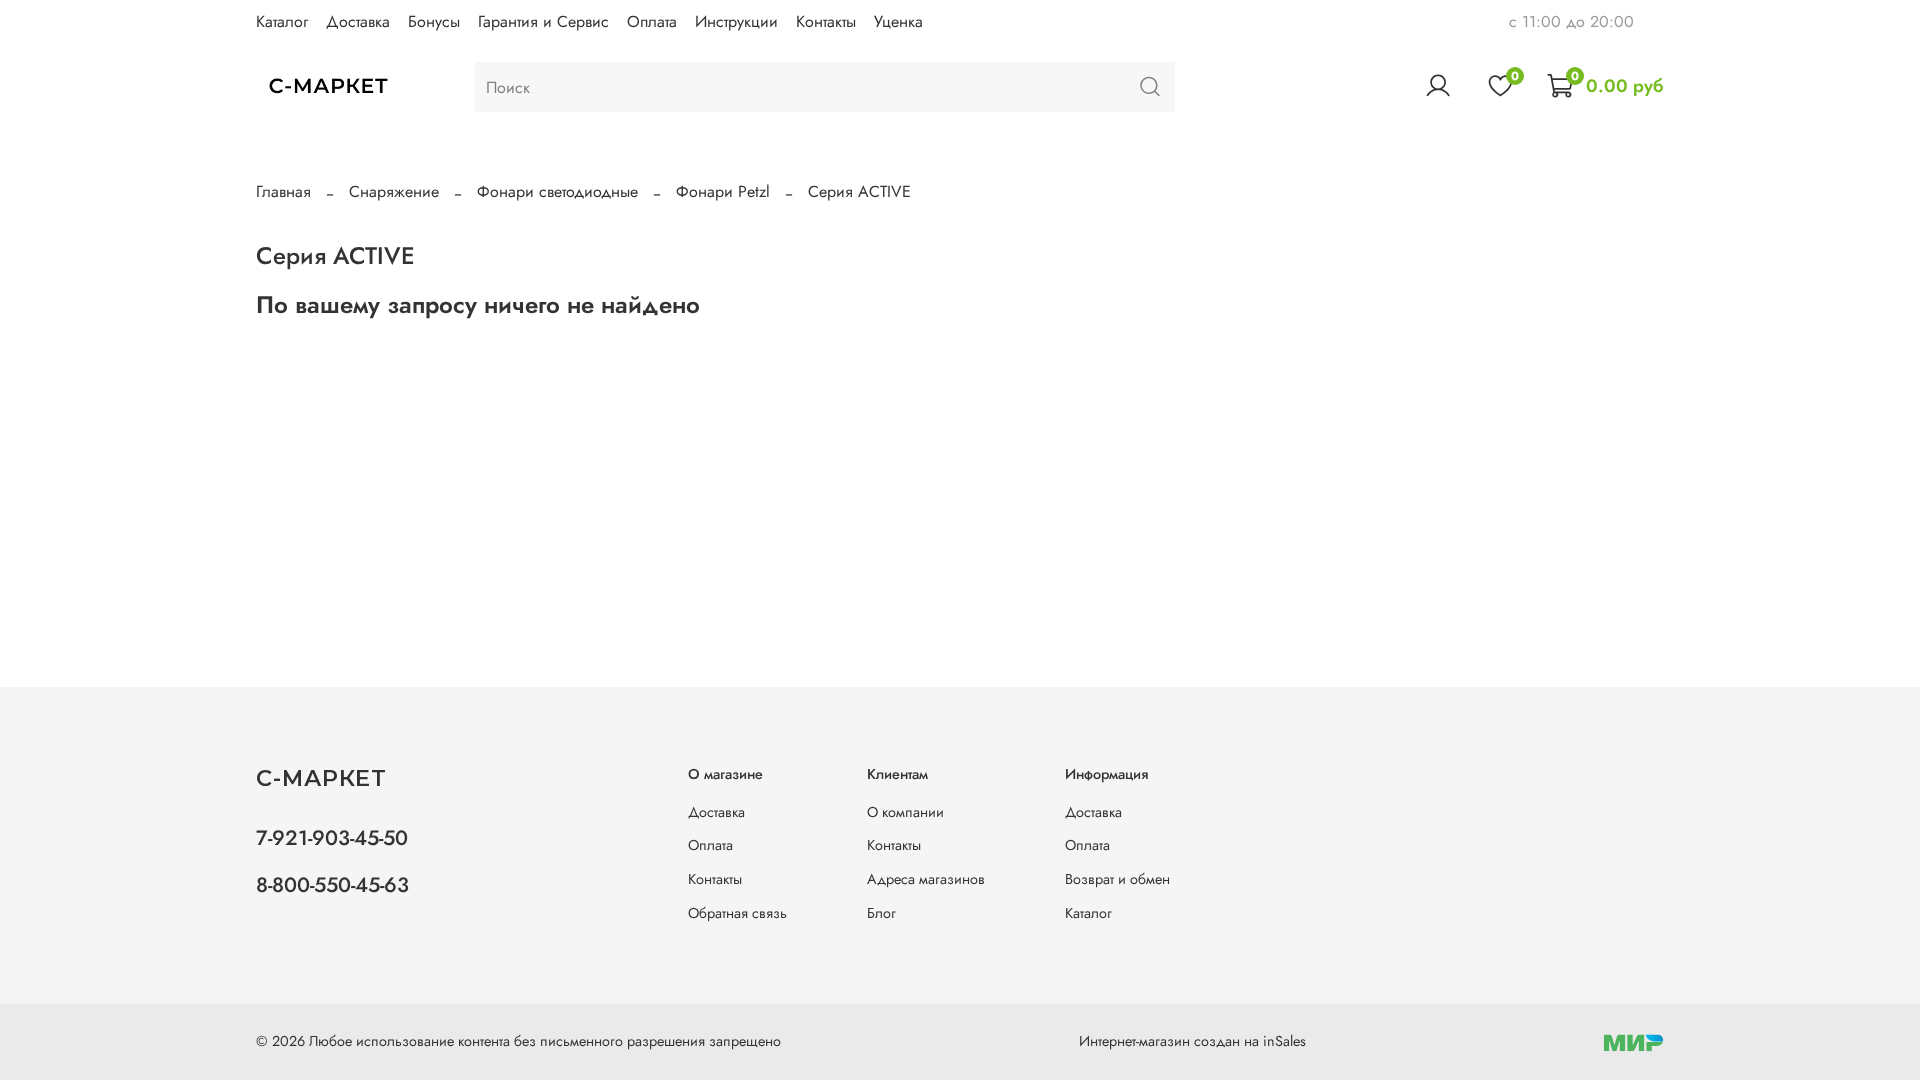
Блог (881, 913)
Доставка (358, 21)
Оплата (652, 21)
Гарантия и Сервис (543, 21)
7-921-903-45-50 (332, 838)
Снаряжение (394, 191)
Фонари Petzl (723, 191)
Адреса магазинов (926, 879)
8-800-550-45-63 (332, 885)
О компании (905, 812)
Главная (283, 191)
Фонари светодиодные (557, 191)
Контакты (826, 21)
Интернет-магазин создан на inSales (1192, 1041)
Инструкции (736, 21)
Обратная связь (737, 913)
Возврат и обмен (1117, 879)
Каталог (282, 21)
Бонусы (434, 21)
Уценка (898, 21)
